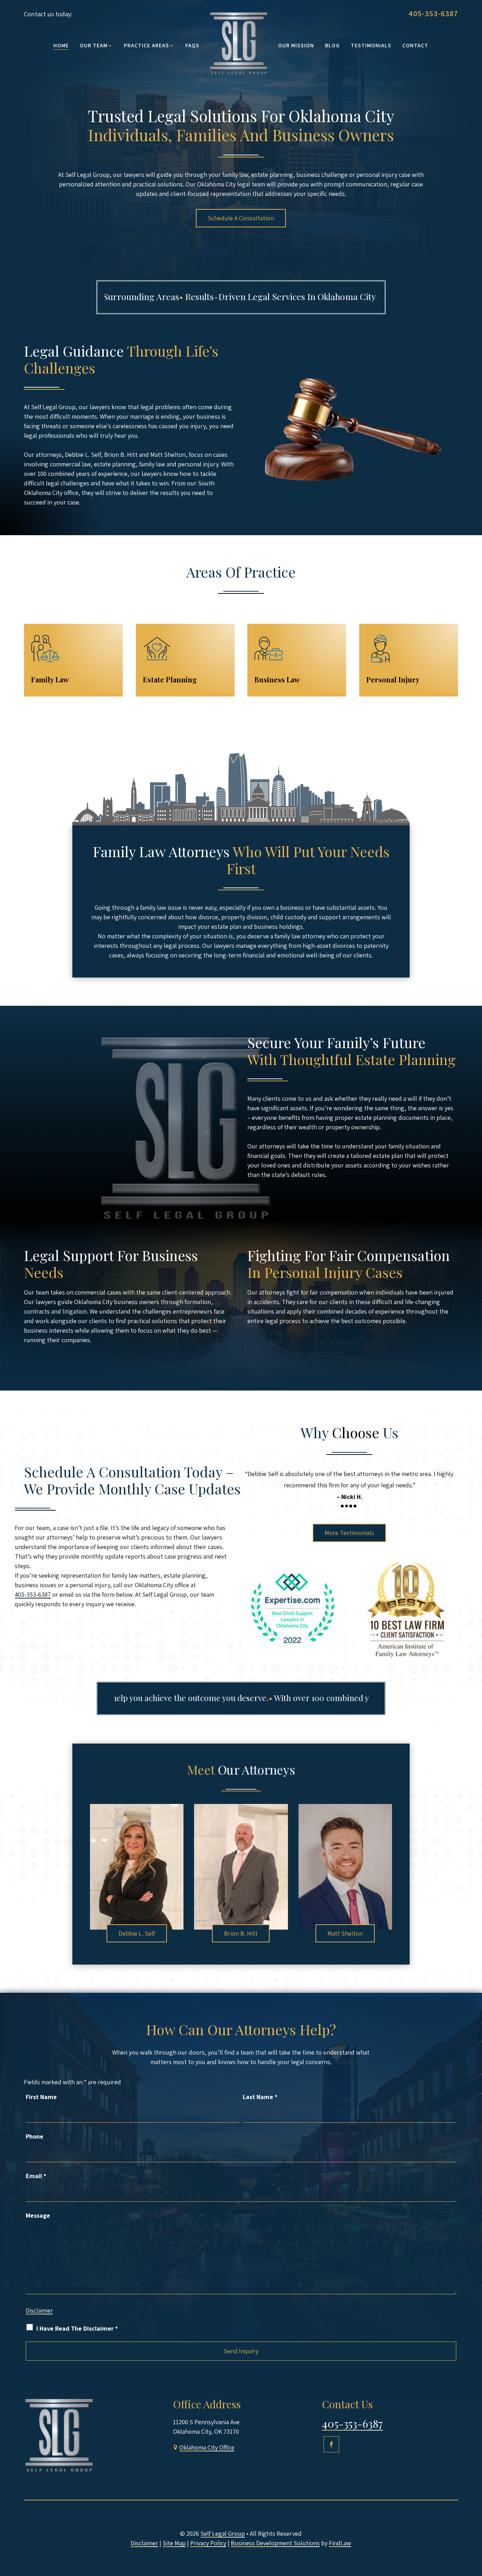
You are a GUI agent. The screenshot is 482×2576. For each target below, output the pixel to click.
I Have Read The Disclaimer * (77, 2328)
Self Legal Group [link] (223, 2533)
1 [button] (342, 1505)
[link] (239, 43)
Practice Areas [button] (146, 46)
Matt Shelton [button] (345, 1933)
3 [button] (351, 1505)
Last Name (260, 2097)
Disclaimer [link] (144, 2543)
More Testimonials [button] (349, 1531)
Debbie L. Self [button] (137, 1933)
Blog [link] (332, 46)
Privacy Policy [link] (208, 2543)
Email (36, 2176)
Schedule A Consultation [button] (241, 218)
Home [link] (61, 46)
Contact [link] (415, 46)
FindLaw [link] (340, 2543)
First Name (41, 2097)
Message (38, 2215)
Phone (35, 2136)
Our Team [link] (94, 46)
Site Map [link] (174, 2543)
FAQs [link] (192, 46)
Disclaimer (39, 2311)
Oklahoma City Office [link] (207, 2447)
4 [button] (355, 1505)
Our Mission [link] (296, 46)
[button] (331, 2444)
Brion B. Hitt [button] (241, 1933)
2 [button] (347, 1505)
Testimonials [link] (371, 46)
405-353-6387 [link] (433, 13)
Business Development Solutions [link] (275, 2543)
